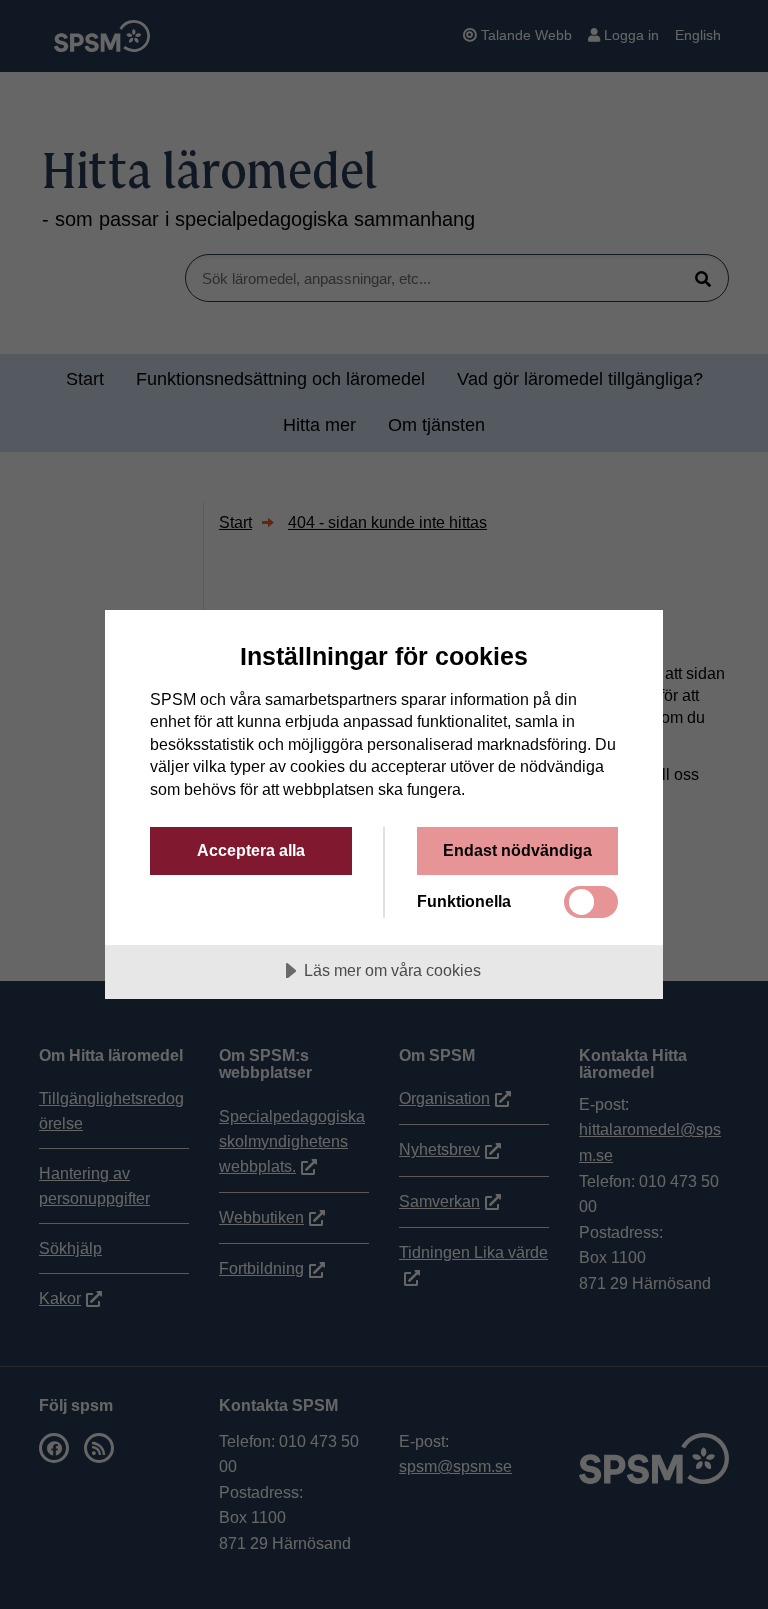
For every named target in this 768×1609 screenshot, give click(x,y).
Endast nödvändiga (517, 850)
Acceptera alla (251, 850)
